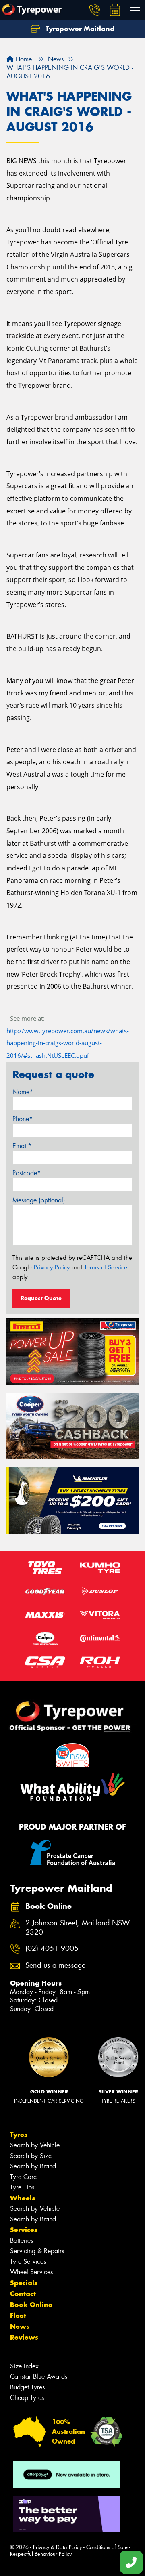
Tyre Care (23, 2177)
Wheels (23, 2198)
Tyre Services (28, 2262)
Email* (22, 1146)
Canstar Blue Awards (39, 2377)
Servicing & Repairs (37, 2251)
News (20, 2326)
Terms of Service (106, 1267)
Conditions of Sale (107, 2547)
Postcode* (27, 1173)
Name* (23, 1092)
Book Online (31, 2305)
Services (24, 2230)
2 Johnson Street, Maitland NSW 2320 (78, 1928)
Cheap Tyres (27, 2398)
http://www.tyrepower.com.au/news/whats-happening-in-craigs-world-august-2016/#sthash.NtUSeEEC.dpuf (68, 1043)
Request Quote (41, 1298)
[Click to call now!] (95, 10)
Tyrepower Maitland (79, 29)
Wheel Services (31, 2272)
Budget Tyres (27, 2387)
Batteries (22, 2241)
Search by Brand (33, 2166)
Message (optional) (39, 1200)
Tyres (19, 2135)
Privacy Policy (52, 1267)
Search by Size (31, 2156)
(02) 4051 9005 (52, 1949)
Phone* (23, 1119)
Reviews (24, 2337)
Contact (23, 2294)
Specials (24, 2283)
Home (23, 59)
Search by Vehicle (35, 2145)
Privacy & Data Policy (57, 2547)
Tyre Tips (22, 2187)
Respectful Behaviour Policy (41, 2554)
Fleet (18, 2315)
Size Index (24, 2366)
